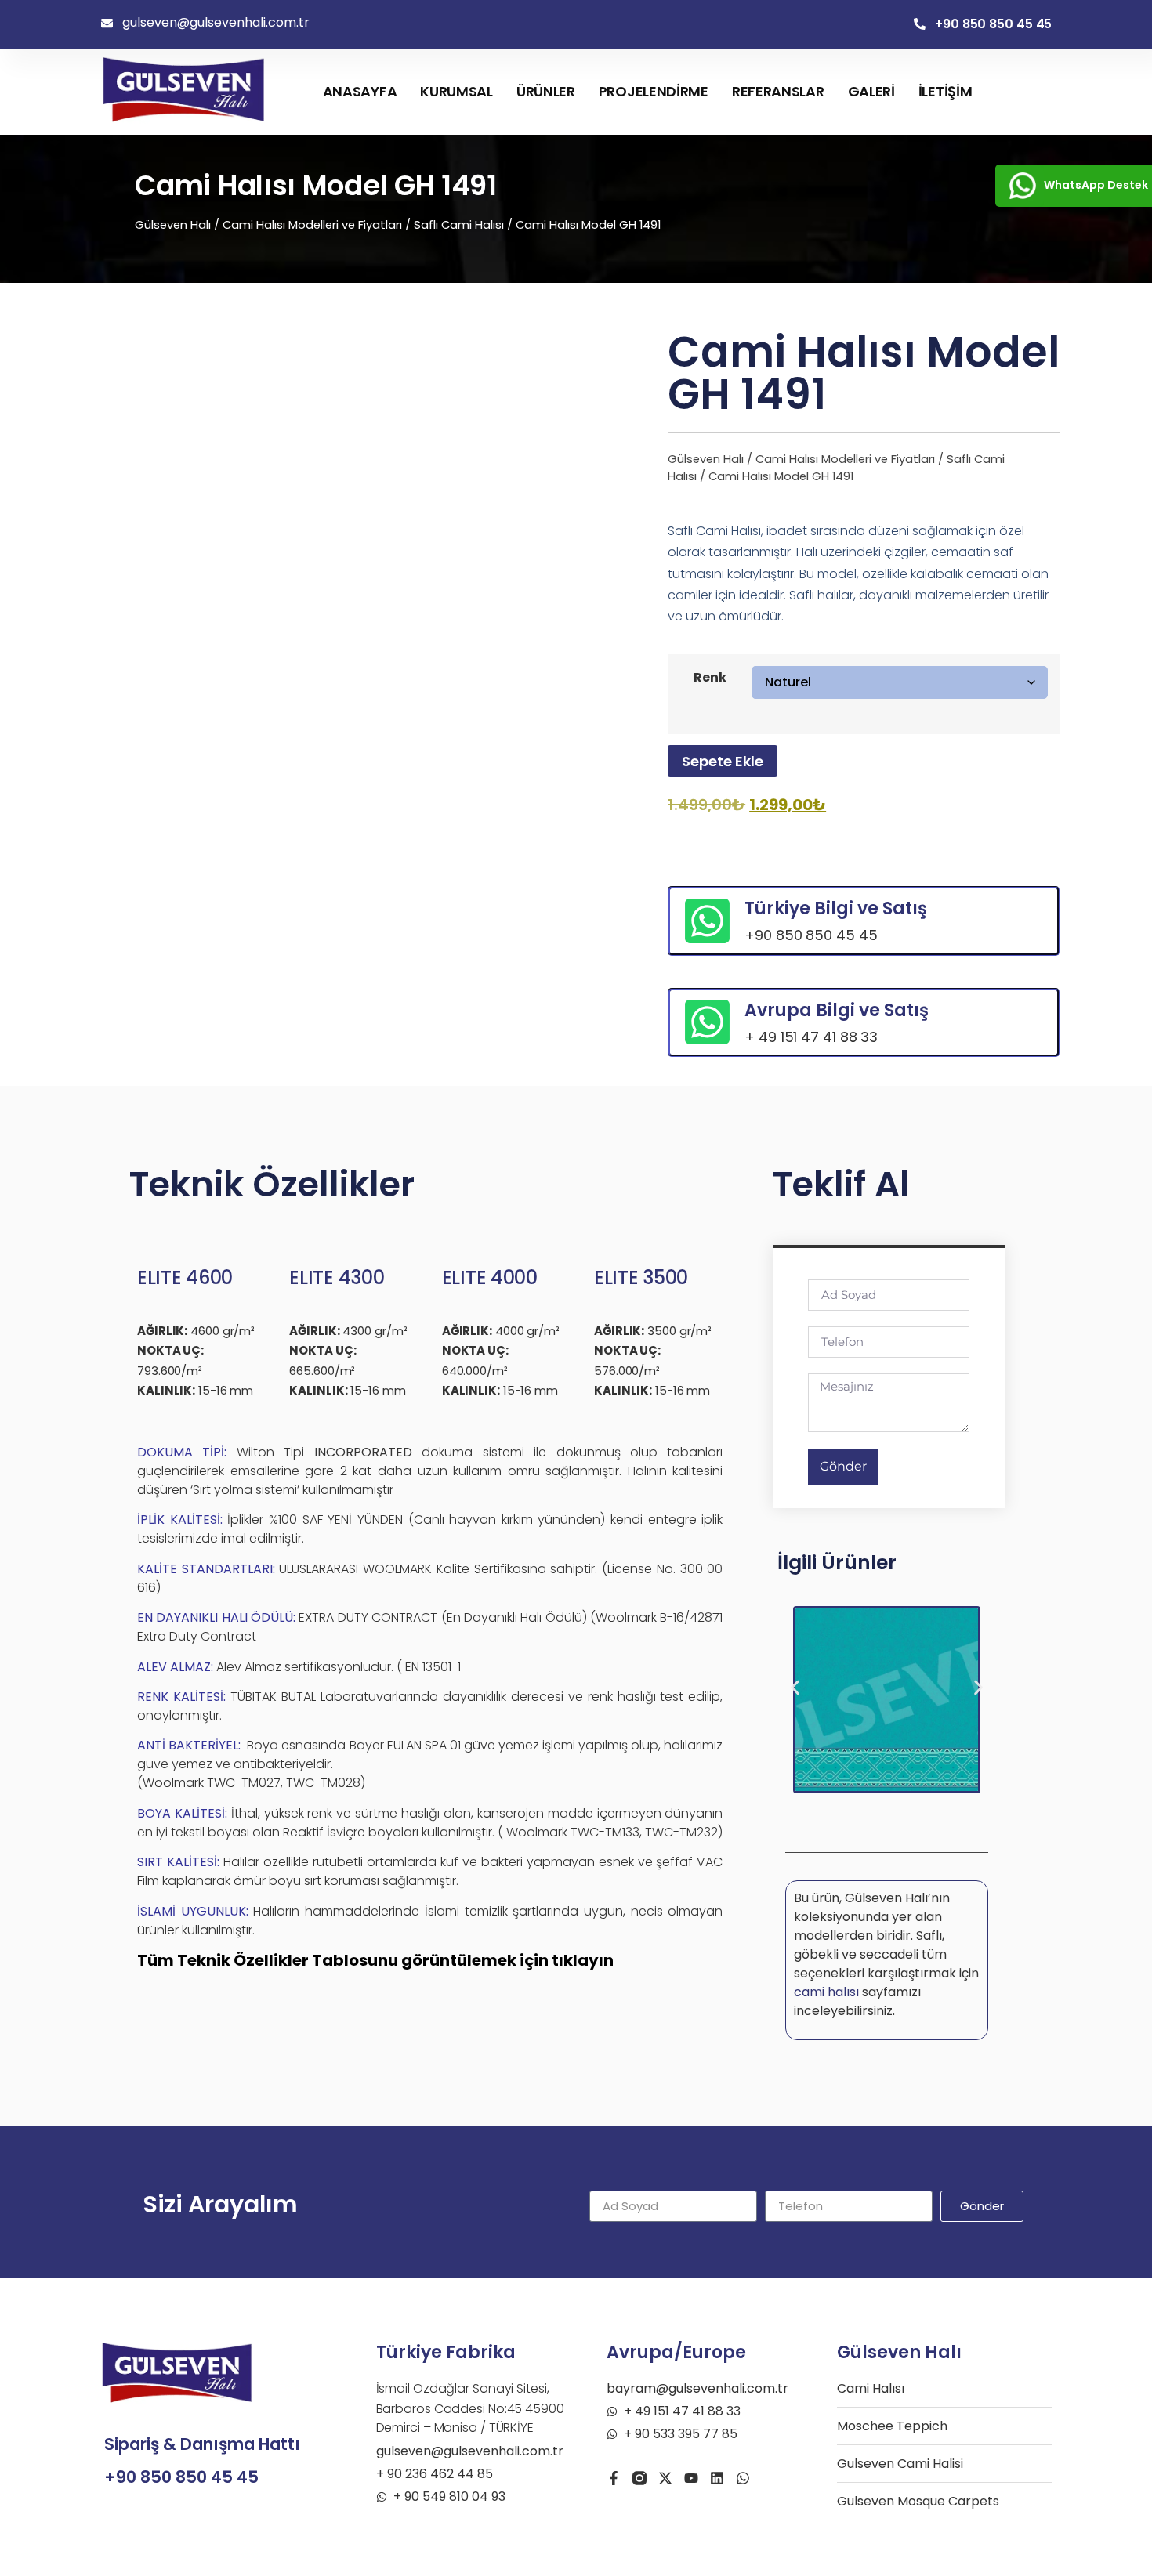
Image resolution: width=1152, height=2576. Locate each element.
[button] (795, 1688)
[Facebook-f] (614, 2478)
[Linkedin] (717, 2478)
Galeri (871, 91)
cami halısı (826, 1992)
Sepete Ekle (723, 761)
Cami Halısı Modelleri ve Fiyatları (312, 225)
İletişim (946, 91)
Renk (710, 678)
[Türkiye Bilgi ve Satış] (707, 921)
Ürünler (546, 91)
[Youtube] (691, 2478)
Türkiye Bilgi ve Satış (836, 908)
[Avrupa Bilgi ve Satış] (707, 1022)
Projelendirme (654, 91)
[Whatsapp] (743, 2478)
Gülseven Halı (173, 225)
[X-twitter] (665, 2478)
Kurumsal (456, 91)
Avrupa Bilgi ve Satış (837, 1010)
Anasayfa (360, 91)
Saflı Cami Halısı (459, 225)
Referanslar (778, 91)
